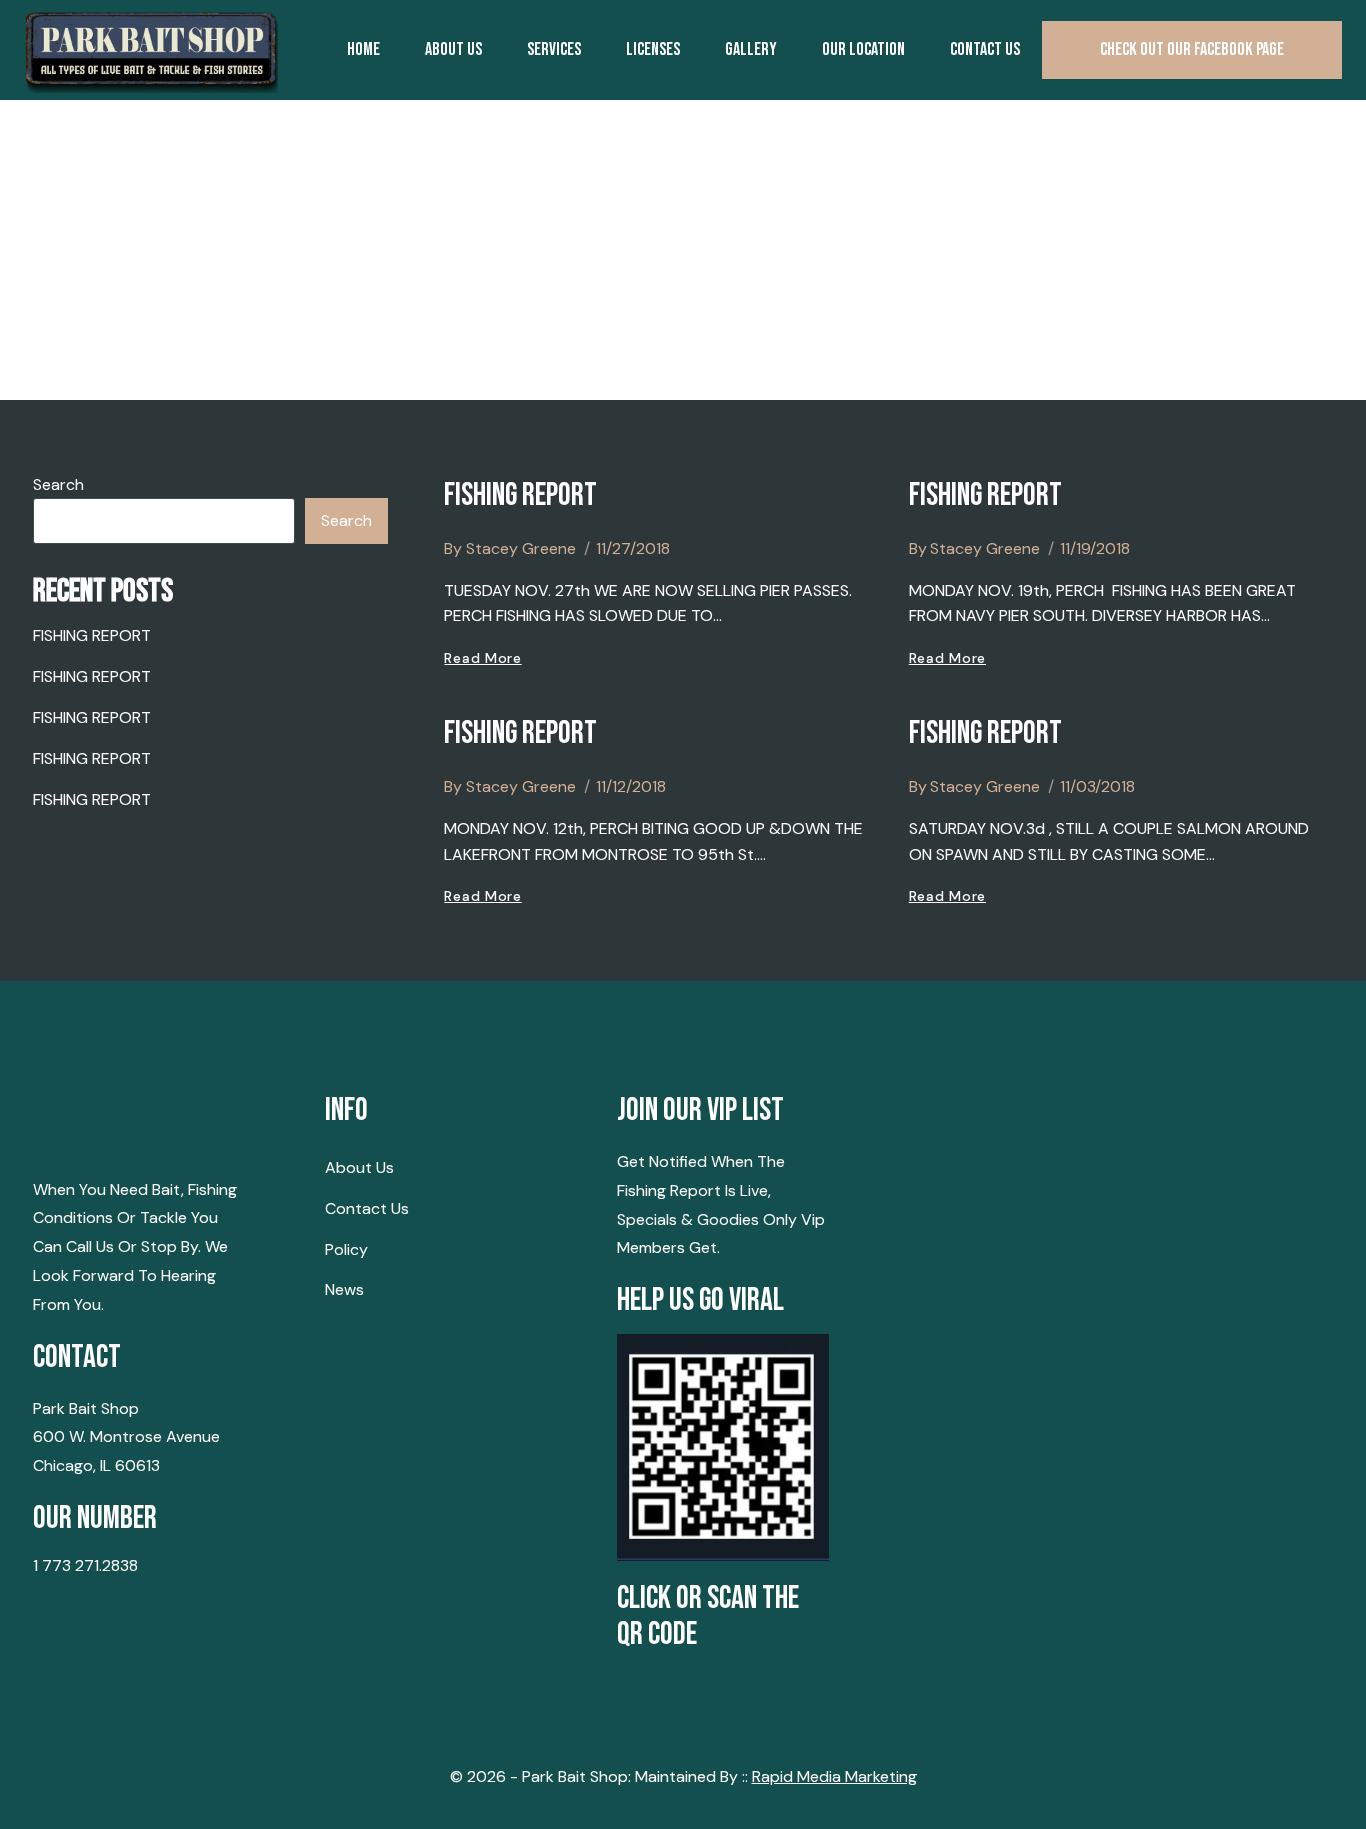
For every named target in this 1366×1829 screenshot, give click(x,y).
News (344, 1289)
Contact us (985, 49)
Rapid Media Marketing (834, 1776)
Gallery (751, 49)
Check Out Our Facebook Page (1192, 49)
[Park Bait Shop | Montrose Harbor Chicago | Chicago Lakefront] (151, 50)
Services (554, 49)
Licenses (653, 49)
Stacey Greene (521, 548)
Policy (346, 1249)
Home (363, 49)
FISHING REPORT (520, 495)
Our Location (863, 49)
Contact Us (367, 1208)
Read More (482, 658)
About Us (453, 49)
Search (58, 484)
